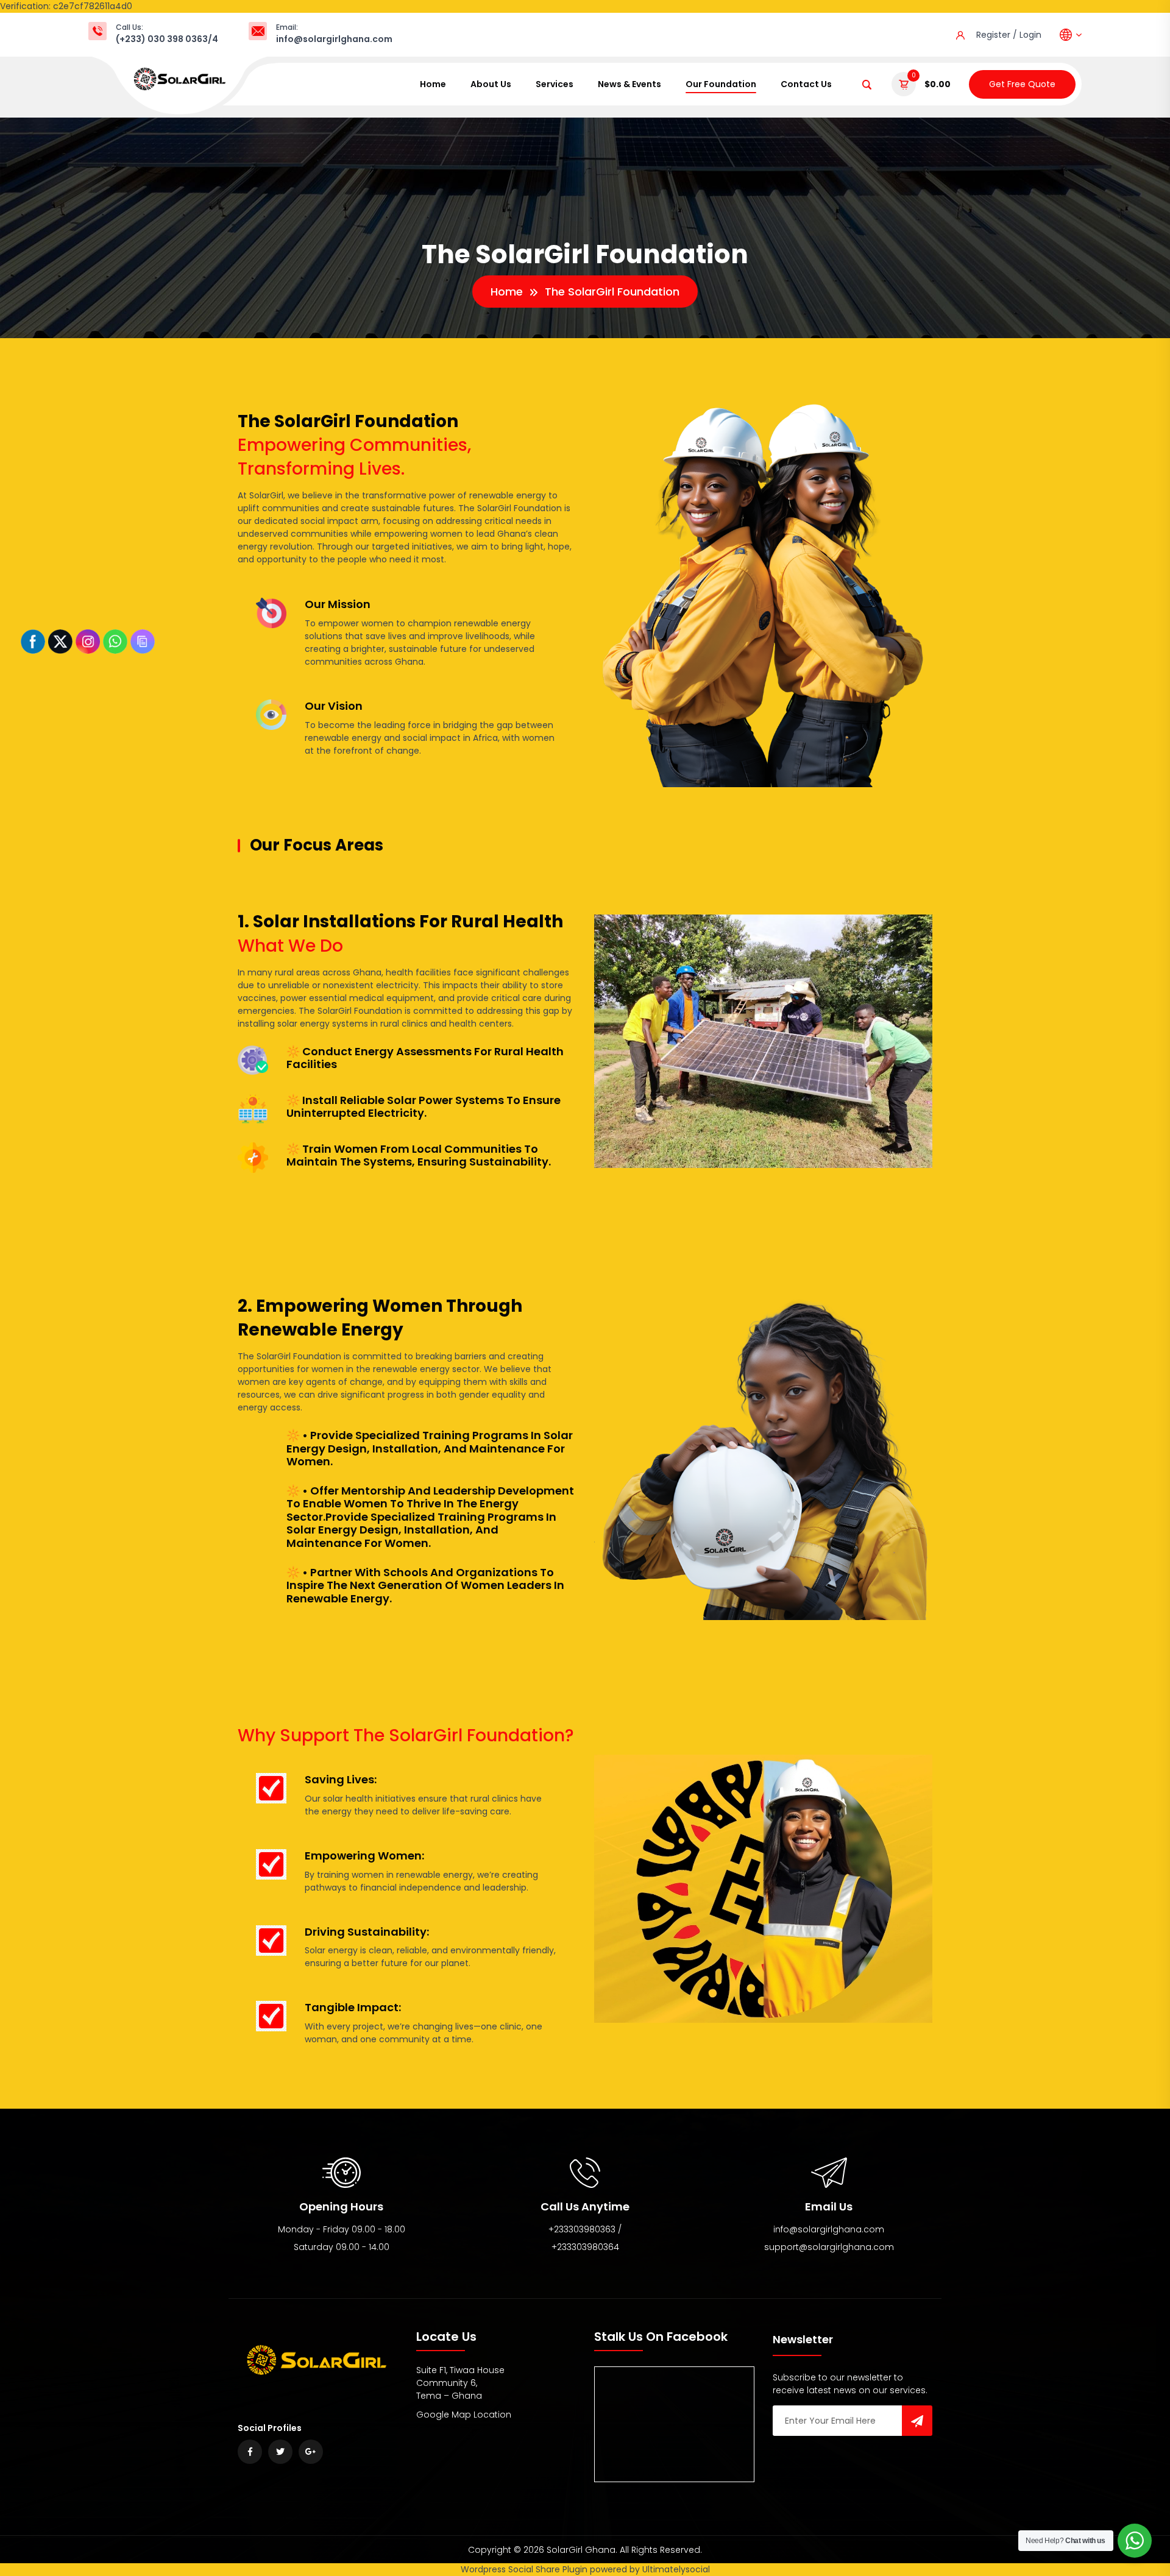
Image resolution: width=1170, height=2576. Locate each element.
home (433, 84)
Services (555, 84)
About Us (491, 84)
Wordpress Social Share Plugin (525, 2569)
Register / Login (1009, 35)
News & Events (629, 84)
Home (507, 292)
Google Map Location (464, 2415)
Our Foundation (721, 84)
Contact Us (806, 84)
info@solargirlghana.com (334, 39)
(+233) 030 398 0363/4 (167, 39)
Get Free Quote (1022, 84)
